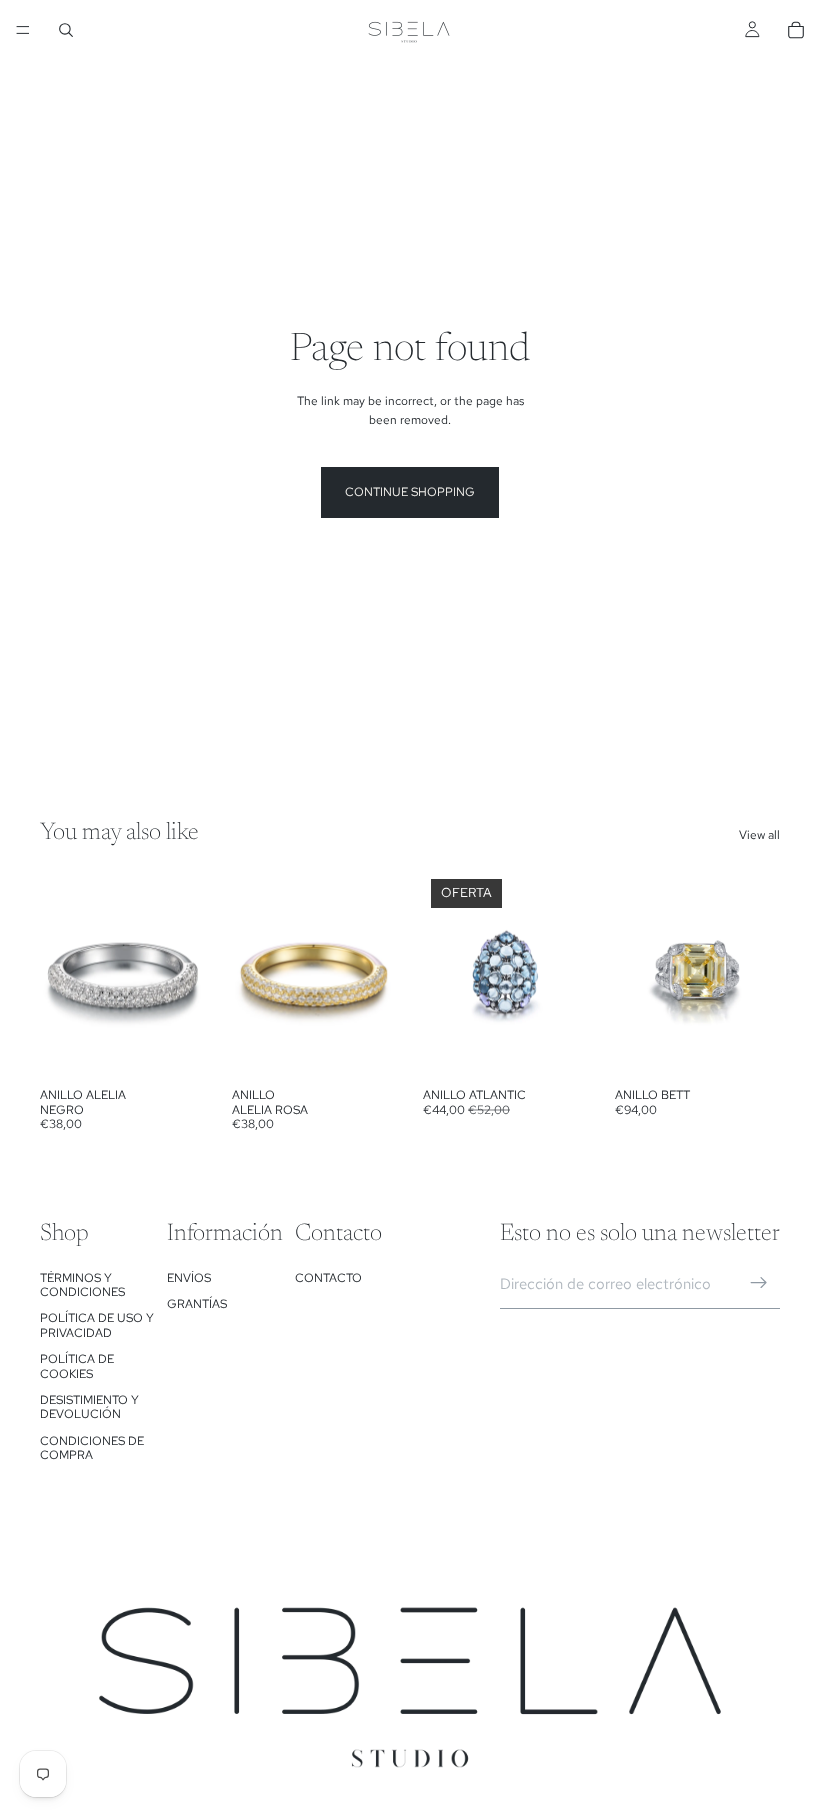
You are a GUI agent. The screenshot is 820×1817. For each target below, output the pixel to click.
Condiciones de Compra (92, 1448)
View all (759, 835)
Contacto (328, 1278)
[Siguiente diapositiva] (184, 975)
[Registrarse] (759, 1283)
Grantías (197, 1304)
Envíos (189, 1278)
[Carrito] (796, 30)
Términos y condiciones (82, 1285)
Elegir (192, 1047)
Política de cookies (77, 1366)
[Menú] (23, 30)
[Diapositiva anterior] (62, 975)
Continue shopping (410, 492)
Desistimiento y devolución (89, 1407)
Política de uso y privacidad (97, 1325)
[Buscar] (66, 30)
